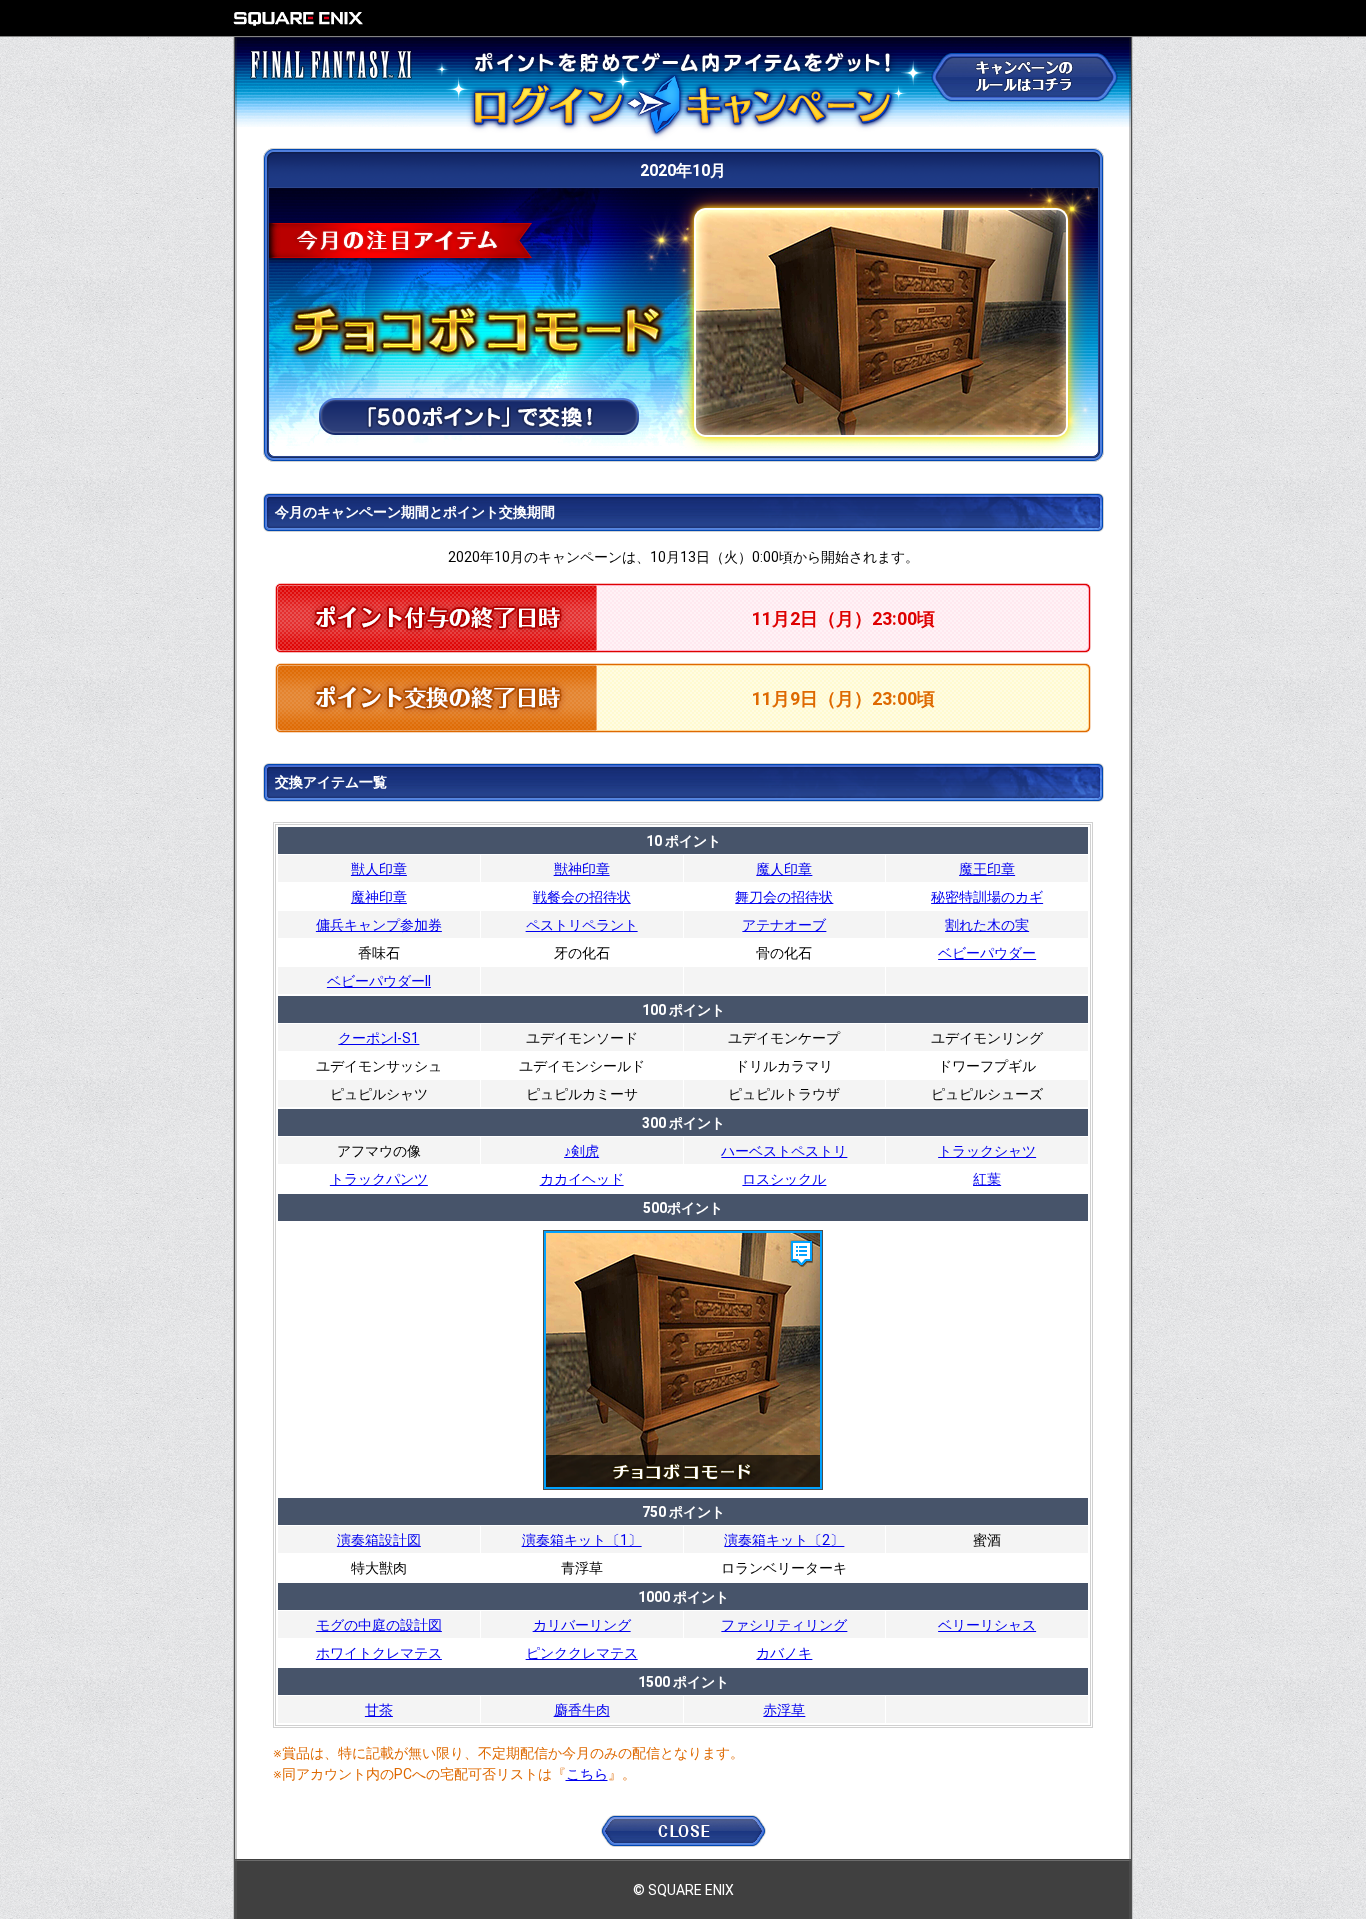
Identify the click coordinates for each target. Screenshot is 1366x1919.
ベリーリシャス (987, 1625)
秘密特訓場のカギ (987, 897)
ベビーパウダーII (379, 981)
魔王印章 (987, 869)
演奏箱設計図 (379, 1540)
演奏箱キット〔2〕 (784, 1540)
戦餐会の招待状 (582, 897)
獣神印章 (582, 869)
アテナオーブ (784, 925)
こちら (587, 1774)
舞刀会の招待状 (784, 897)
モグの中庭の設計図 (379, 1625)
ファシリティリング (784, 1625)
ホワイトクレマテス (379, 1653)
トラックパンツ (379, 1179)
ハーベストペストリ (784, 1151)
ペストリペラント (582, 925)
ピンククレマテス (582, 1653)
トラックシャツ (987, 1151)
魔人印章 (784, 869)
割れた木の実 (987, 925)
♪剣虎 (581, 1151)
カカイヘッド (582, 1179)
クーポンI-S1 (378, 1038)
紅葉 (987, 1179)
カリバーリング (582, 1625)
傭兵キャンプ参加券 (379, 925)
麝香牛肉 (582, 1710)
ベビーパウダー (987, 953)
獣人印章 (379, 869)
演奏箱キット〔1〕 (582, 1540)
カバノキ (784, 1653)
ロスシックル (784, 1179)
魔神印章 (379, 897)
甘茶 (379, 1710)
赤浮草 (784, 1710)
